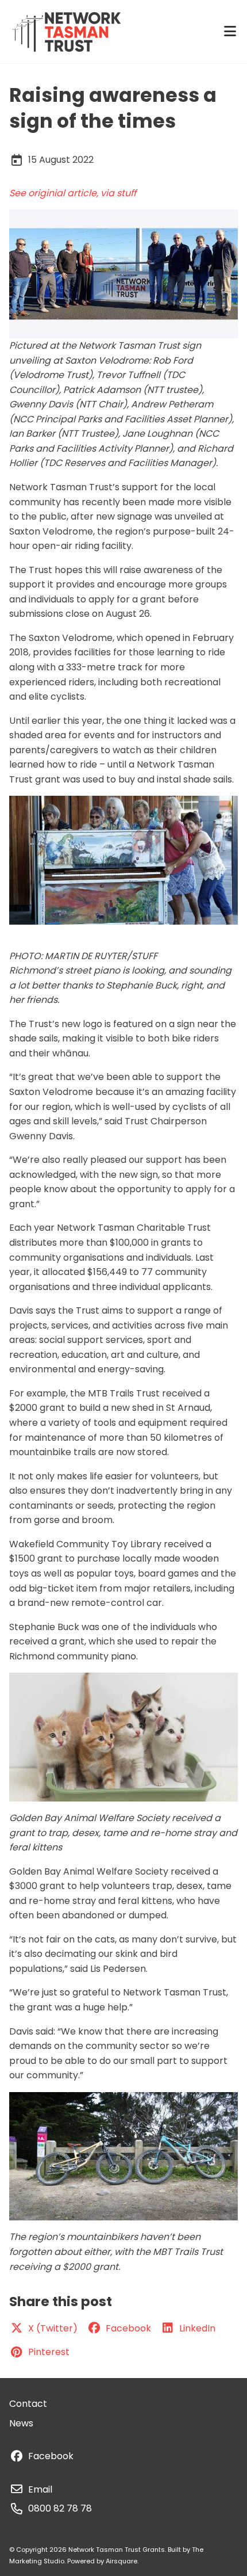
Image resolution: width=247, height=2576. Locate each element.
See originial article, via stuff (73, 193)
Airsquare (121, 2561)
